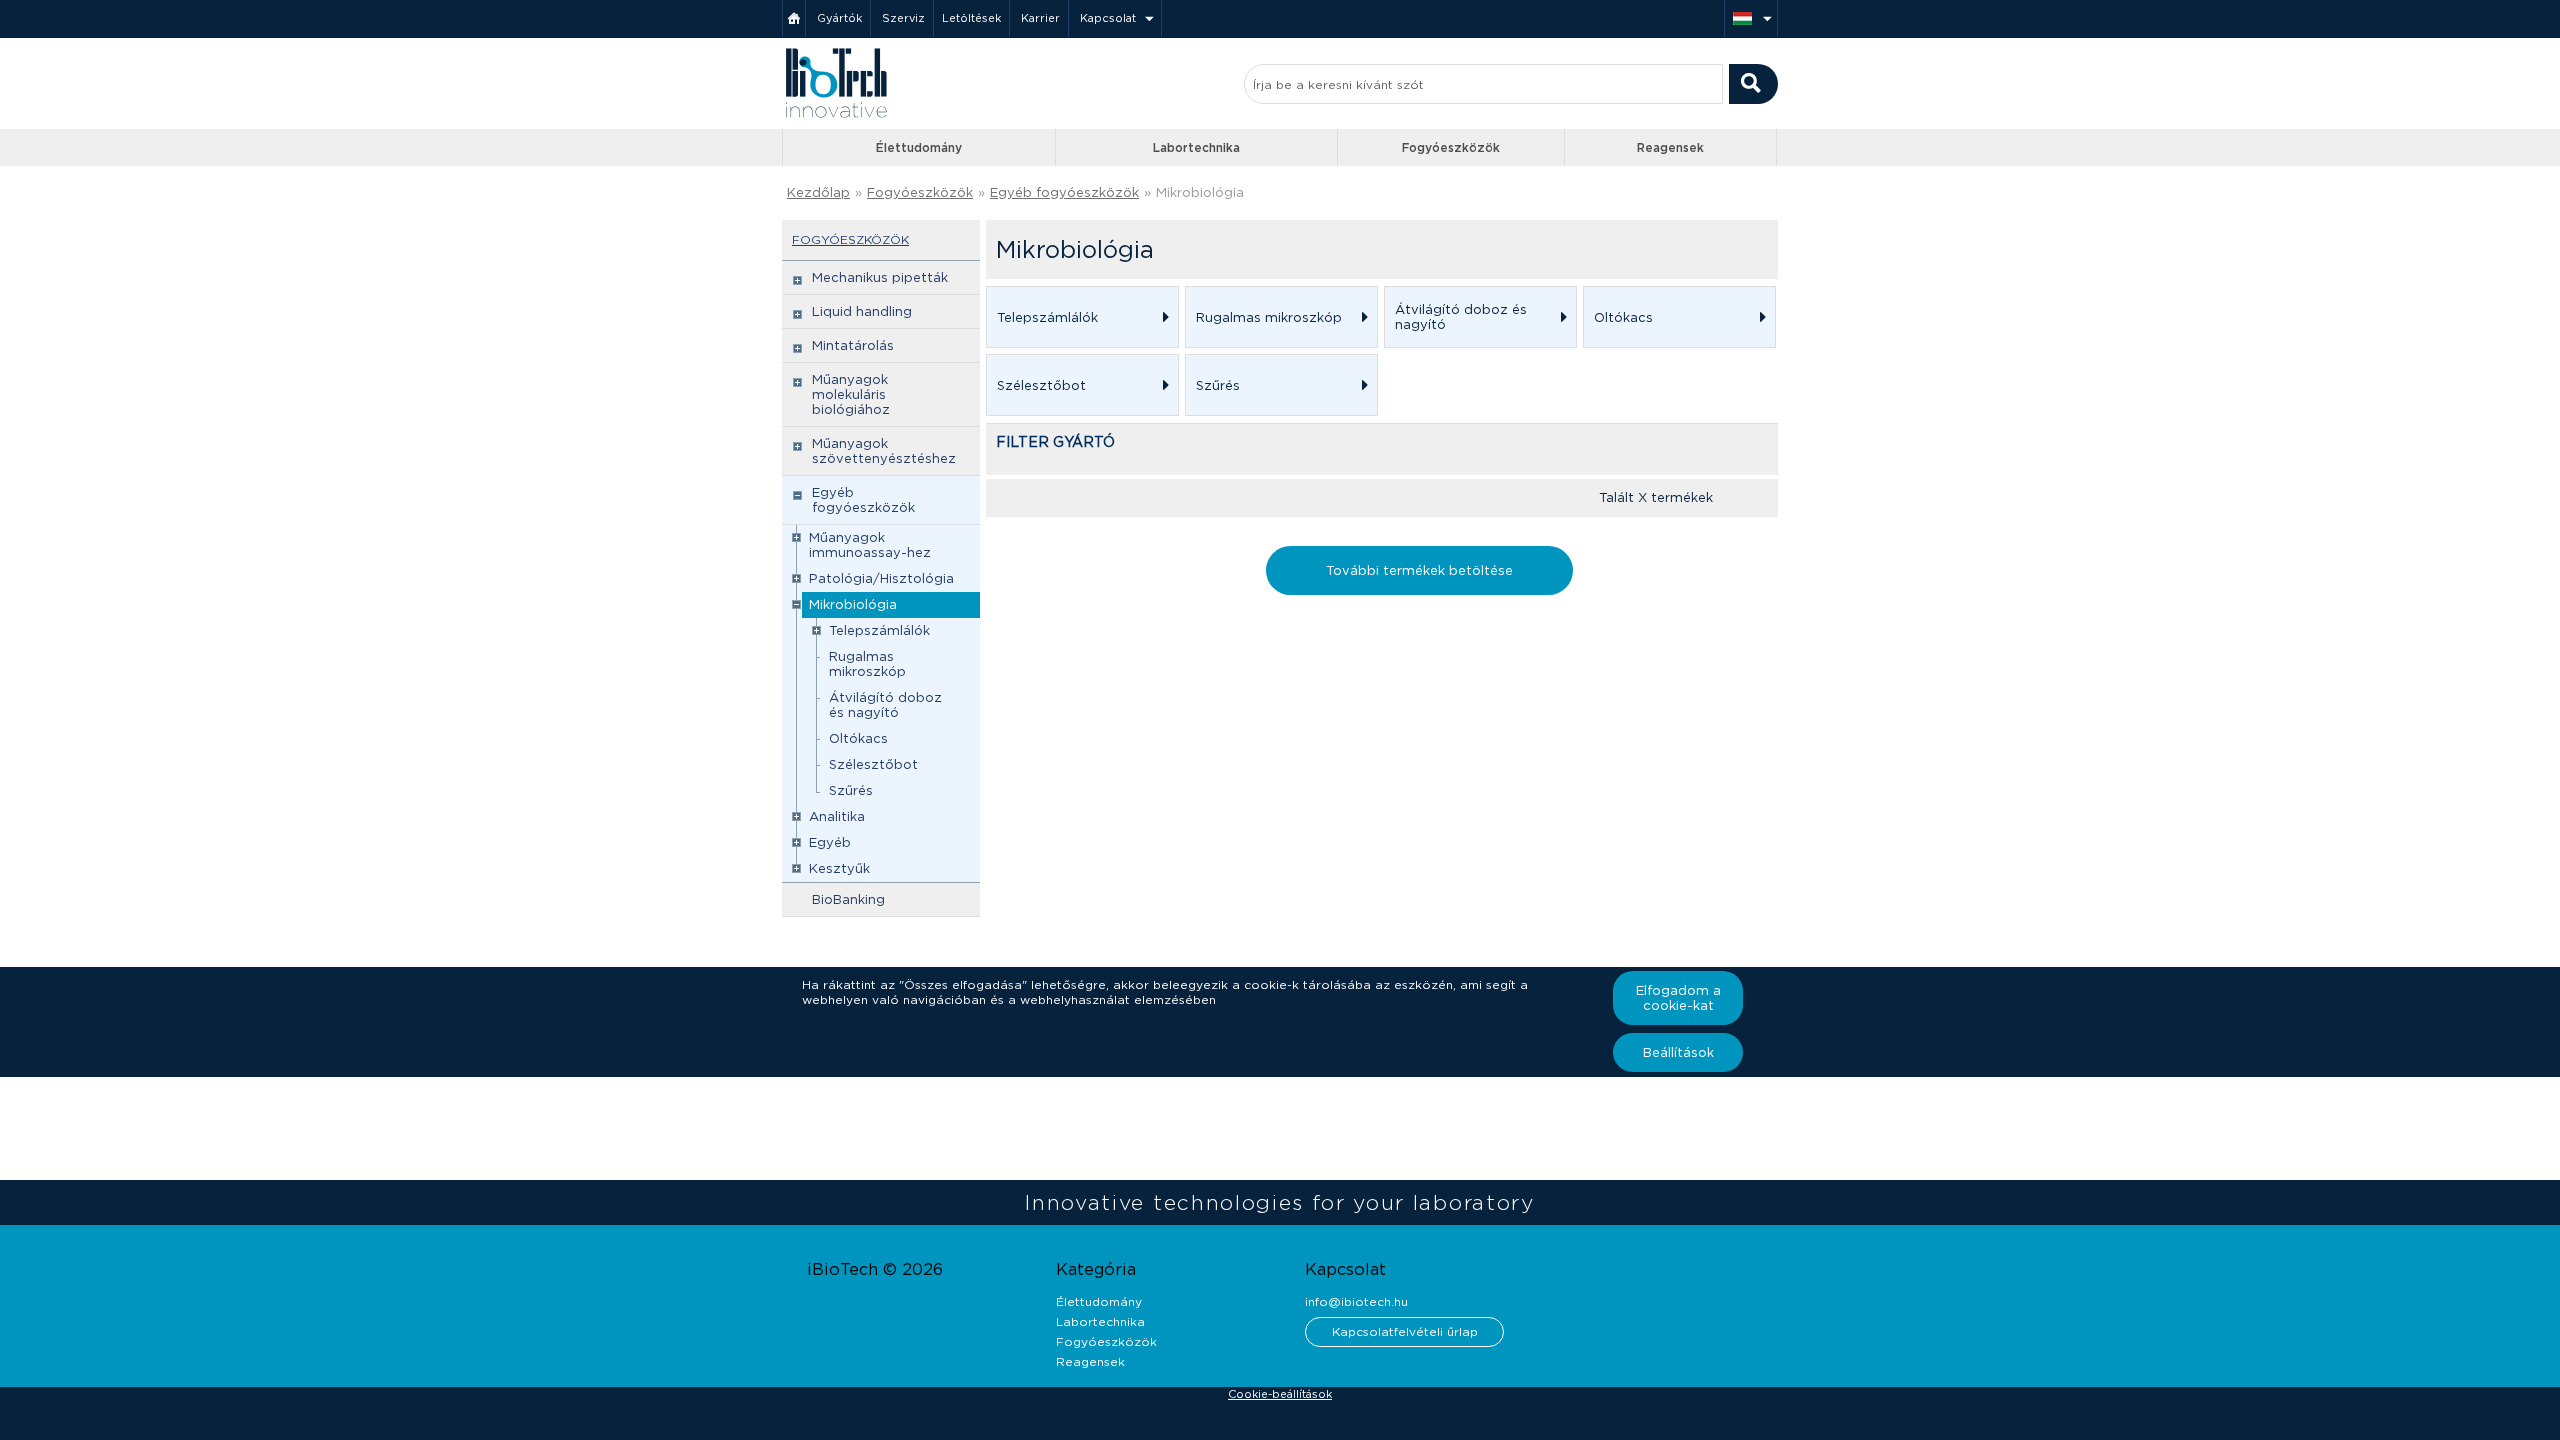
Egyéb (830, 842)
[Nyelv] (1751, 18)
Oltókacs (858, 738)
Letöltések (971, 18)
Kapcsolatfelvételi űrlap (1405, 1331)
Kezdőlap (818, 192)
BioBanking (848, 899)
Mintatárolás (853, 345)
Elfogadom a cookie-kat (1678, 998)
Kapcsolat (1108, 18)
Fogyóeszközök (1451, 147)
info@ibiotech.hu (1356, 1301)
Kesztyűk (839, 868)
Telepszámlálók (879, 630)
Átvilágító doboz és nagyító (885, 705)
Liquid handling (862, 311)
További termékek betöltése (1419, 570)
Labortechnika (1196, 147)
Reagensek (1670, 147)
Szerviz (903, 18)
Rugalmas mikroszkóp (867, 664)
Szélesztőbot (873, 764)
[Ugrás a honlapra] (836, 115)
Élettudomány (919, 147)
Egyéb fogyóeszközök (1064, 192)
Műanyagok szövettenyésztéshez (884, 451)
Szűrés (851, 790)
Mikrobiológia (853, 604)
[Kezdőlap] (794, 18)
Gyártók (839, 18)
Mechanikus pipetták (880, 277)
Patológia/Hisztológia (881, 578)
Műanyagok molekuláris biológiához (851, 394)
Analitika (837, 816)
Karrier (1040, 18)
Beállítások (1678, 1052)
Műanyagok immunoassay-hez (870, 545)
